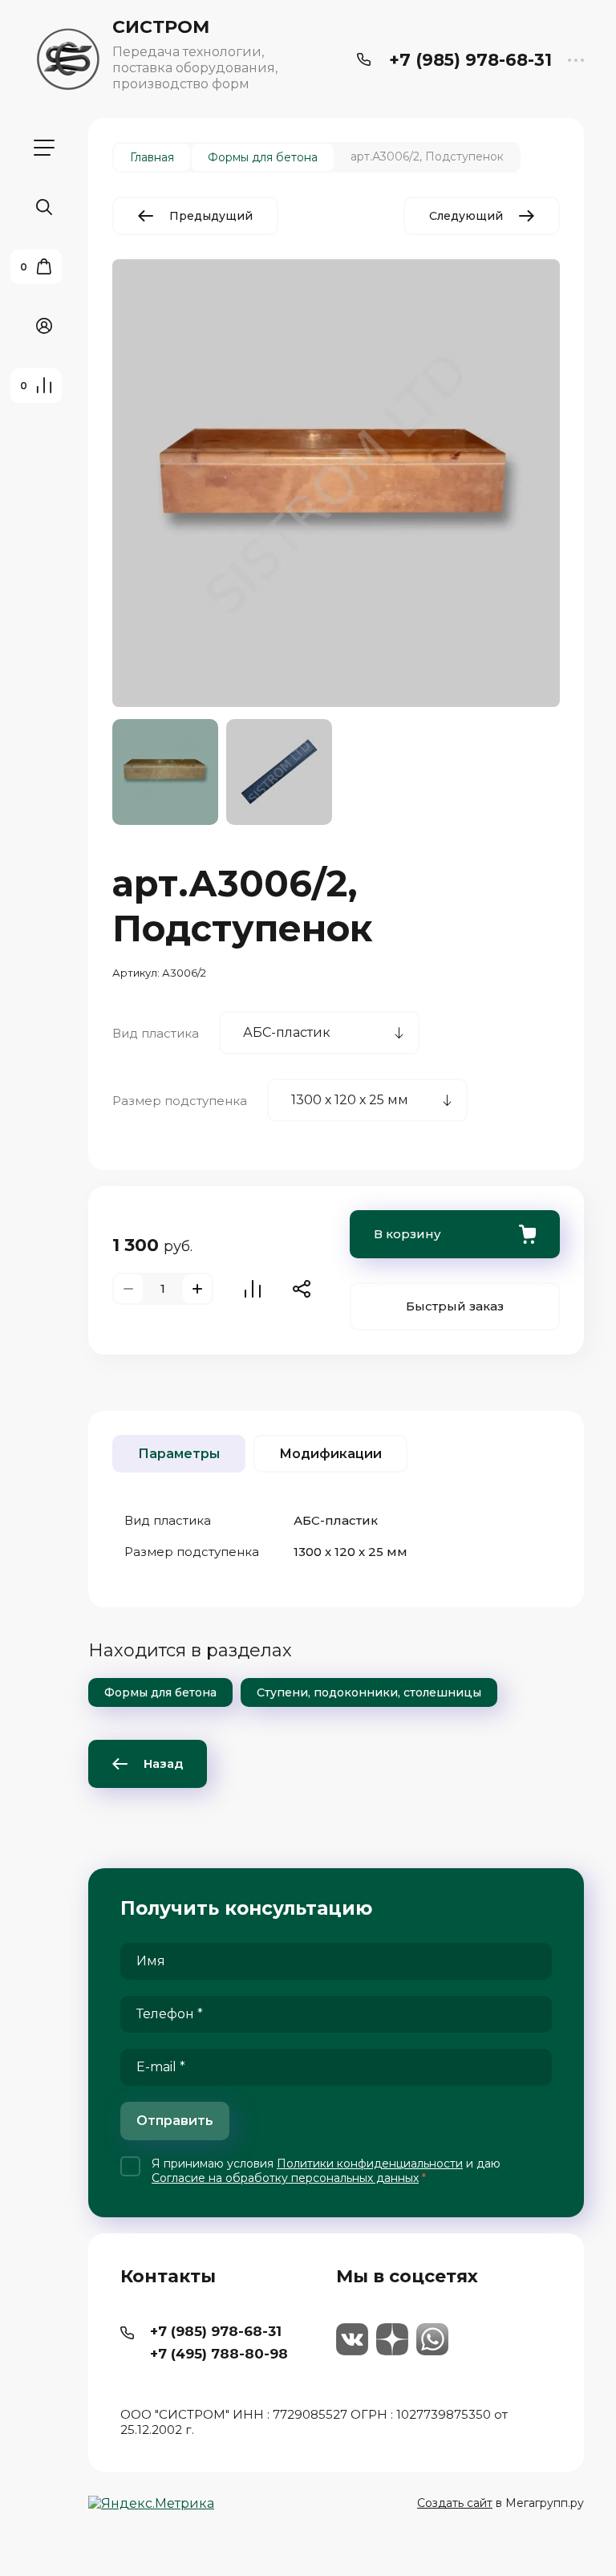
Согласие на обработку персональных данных (285, 2178)
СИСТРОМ (161, 27)
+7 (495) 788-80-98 (219, 2354)
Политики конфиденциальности (370, 2164)
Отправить (175, 2121)
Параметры (179, 1454)
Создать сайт (455, 2503)
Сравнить (253, 1289)
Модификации (330, 1454)
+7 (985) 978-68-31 (470, 60)
